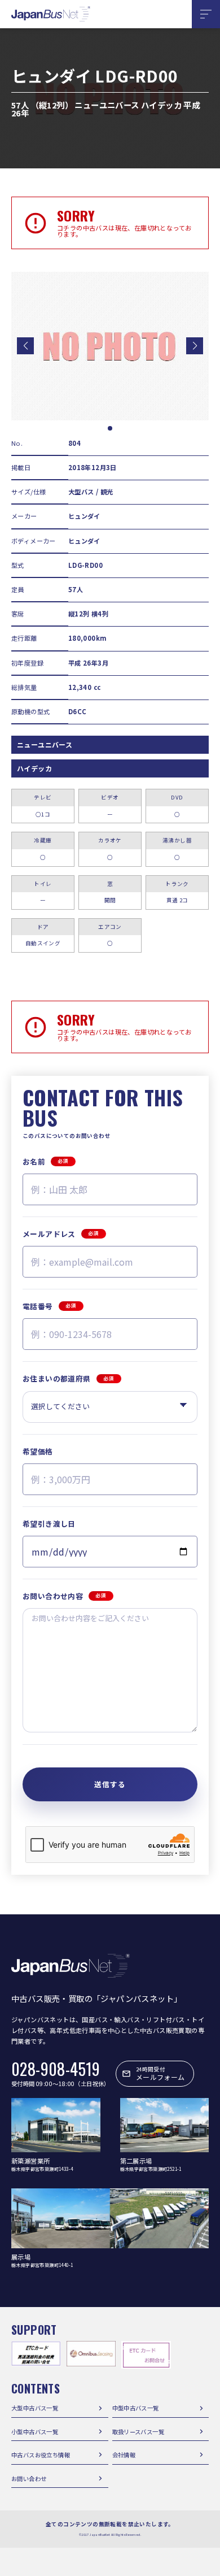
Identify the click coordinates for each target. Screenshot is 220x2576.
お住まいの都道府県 (68, 1378)
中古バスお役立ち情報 (41, 2455)
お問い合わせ (29, 2479)
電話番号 (49, 1306)
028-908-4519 (56, 2069)
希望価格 (38, 1451)
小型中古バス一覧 (35, 2432)
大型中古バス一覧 (35, 2408)
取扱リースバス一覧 (138, 2432)
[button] (25, 346)
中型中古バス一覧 (136, 2408)
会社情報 (124, 2455)
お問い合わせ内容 (65, 1596)
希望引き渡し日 (49, 1524)
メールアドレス (61, 1234)
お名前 (46, 1161)
